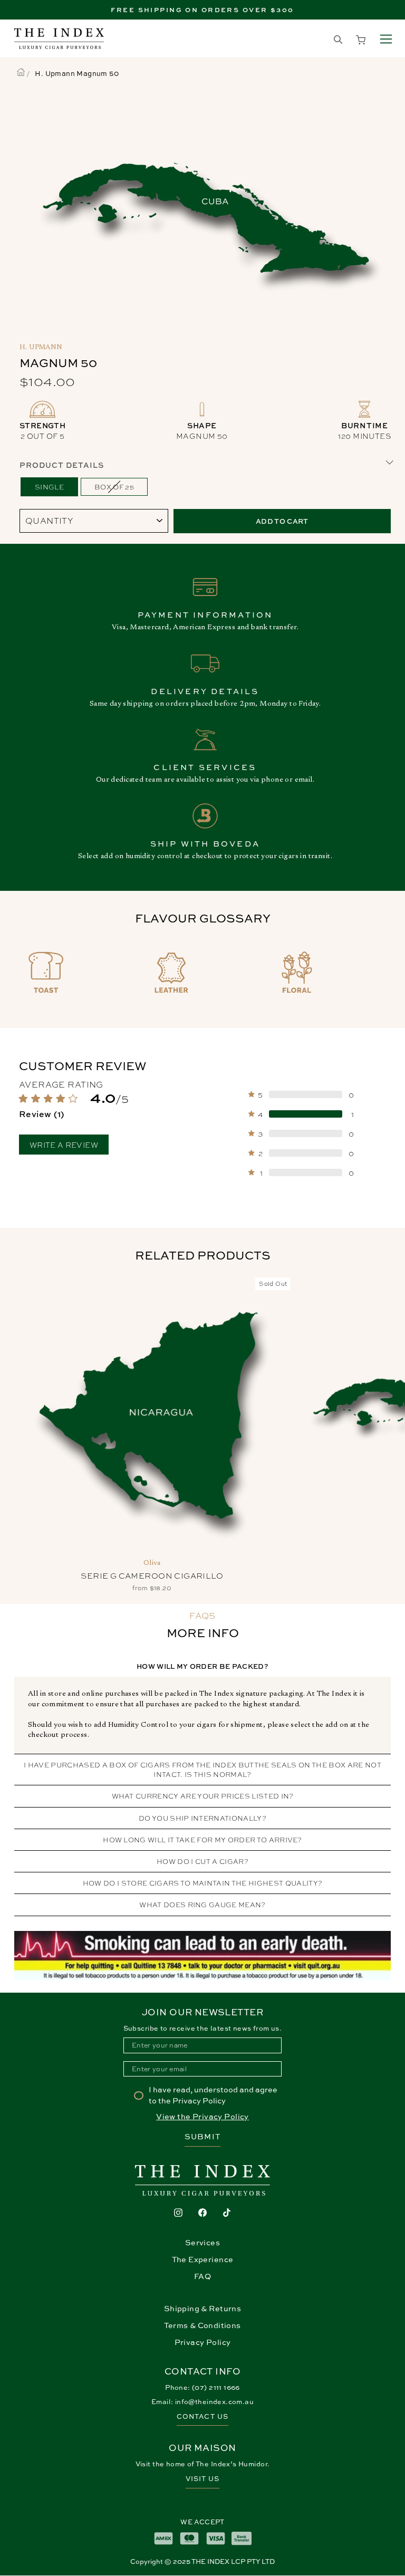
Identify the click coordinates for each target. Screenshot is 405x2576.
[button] (97, 1106)
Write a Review (64, 1145)
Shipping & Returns (202, 2308)
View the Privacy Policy (202, 2116)
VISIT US (202, 2479)
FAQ (202, 2276)
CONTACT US (202, 2416)
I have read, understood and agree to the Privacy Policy (213, 2095)
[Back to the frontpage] (21, 73)
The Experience (203, 2259)
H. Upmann (41, 348)
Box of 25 (114, 487)
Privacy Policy (203, 2342)
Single (49, 487)
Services (202, 2242)
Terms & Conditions (202, 2325)
